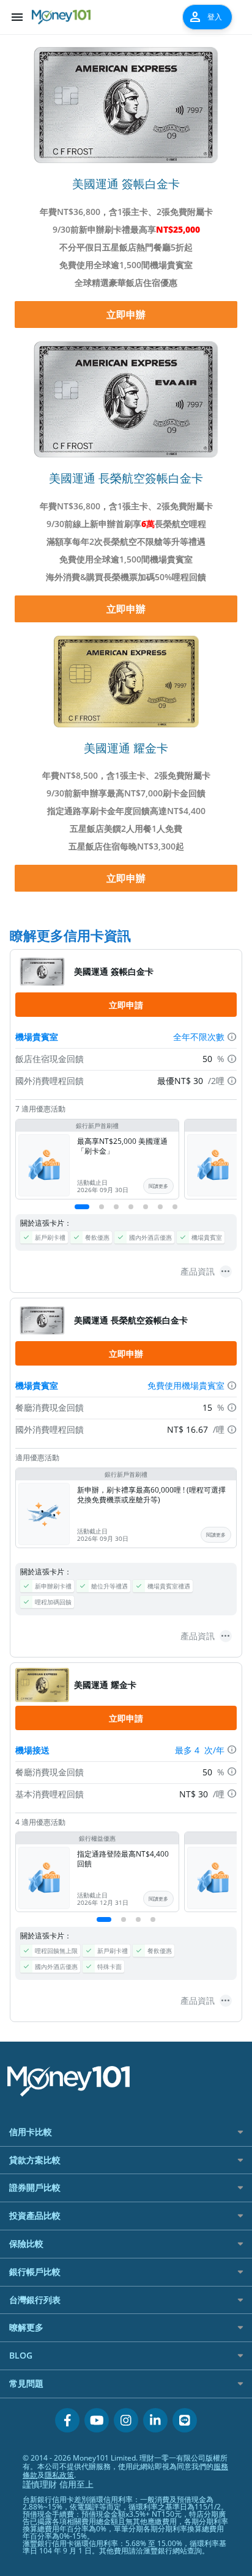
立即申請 (126, 1005)
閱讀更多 (158, 1186)
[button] (82, 1207)
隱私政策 (59, 2475)
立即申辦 (126, 315)
